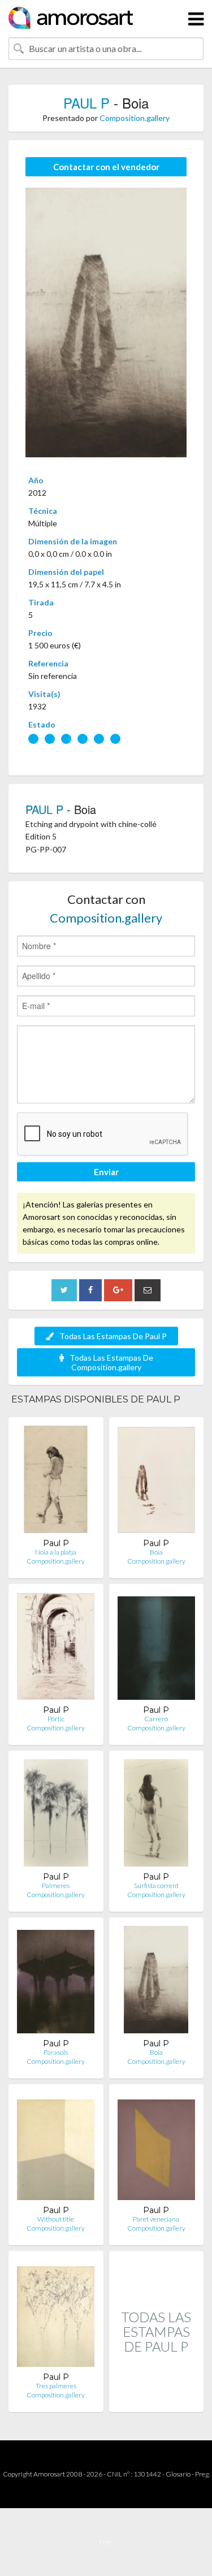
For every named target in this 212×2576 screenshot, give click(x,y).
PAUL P (86, 103)
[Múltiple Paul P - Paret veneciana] (156, 2149)
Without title (56, 2219)
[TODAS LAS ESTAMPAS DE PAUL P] (157, 2400)
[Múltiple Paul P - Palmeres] (56, 1815)
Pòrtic (56, 1719)
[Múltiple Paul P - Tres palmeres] (56, 2316)
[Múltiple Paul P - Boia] (156, 1482)
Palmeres (56, 1886)
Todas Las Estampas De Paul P (113, 1336)
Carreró (156, 1719)
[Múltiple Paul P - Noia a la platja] (56, 1482)
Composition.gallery (135, 118)
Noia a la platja (56, 1552)
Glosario (178, 2474)
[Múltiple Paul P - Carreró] (156, 1649)
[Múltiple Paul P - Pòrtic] (56, 1649)
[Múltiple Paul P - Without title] (56, 2149)
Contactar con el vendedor (106, 167)
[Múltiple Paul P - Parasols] (56, 1982)
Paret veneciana (156, 2219)
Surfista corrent (156, 1886)
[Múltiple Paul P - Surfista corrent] (156, 1815)
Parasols (56, 2052)
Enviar (106, 1172)
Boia (156, 1552)
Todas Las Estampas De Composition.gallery (111, 1362)
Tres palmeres (56, 2386)
